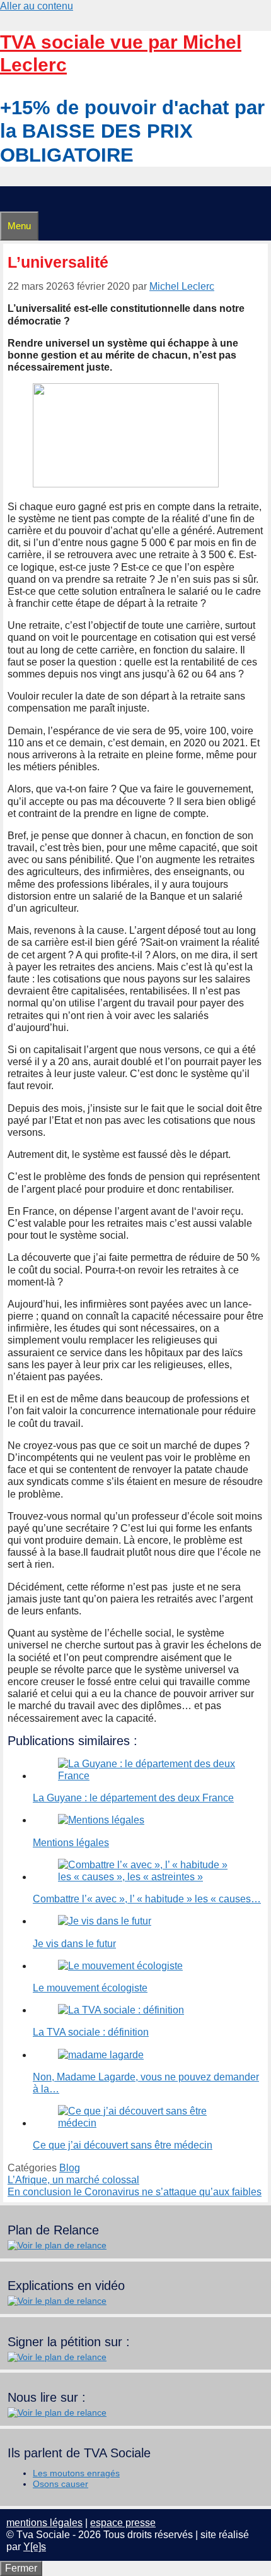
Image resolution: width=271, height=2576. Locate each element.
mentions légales (44, 2523)
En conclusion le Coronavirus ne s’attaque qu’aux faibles (135, 2192)
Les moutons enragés (76, 2473)
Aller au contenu (37, 6)
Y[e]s (35, 2547)
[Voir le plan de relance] (57, 2245)
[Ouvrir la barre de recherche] (6, 199)
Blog (70, 2168)
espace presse (123, 2523)
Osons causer (61, 2484)
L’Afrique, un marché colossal (73, 2180)
